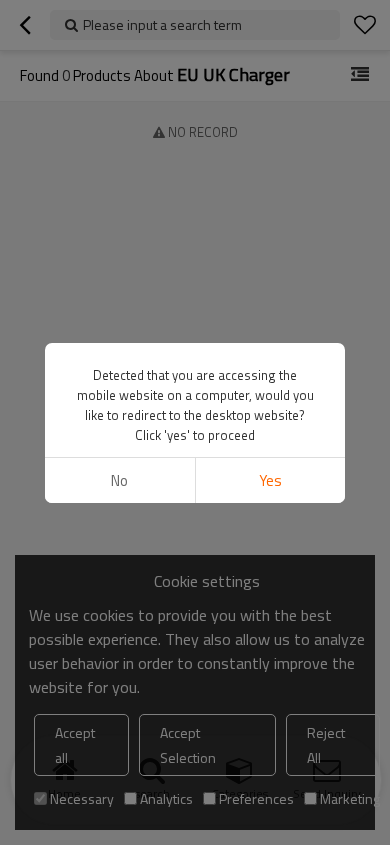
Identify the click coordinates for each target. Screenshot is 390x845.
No (119, 480)
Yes (270, 480)
